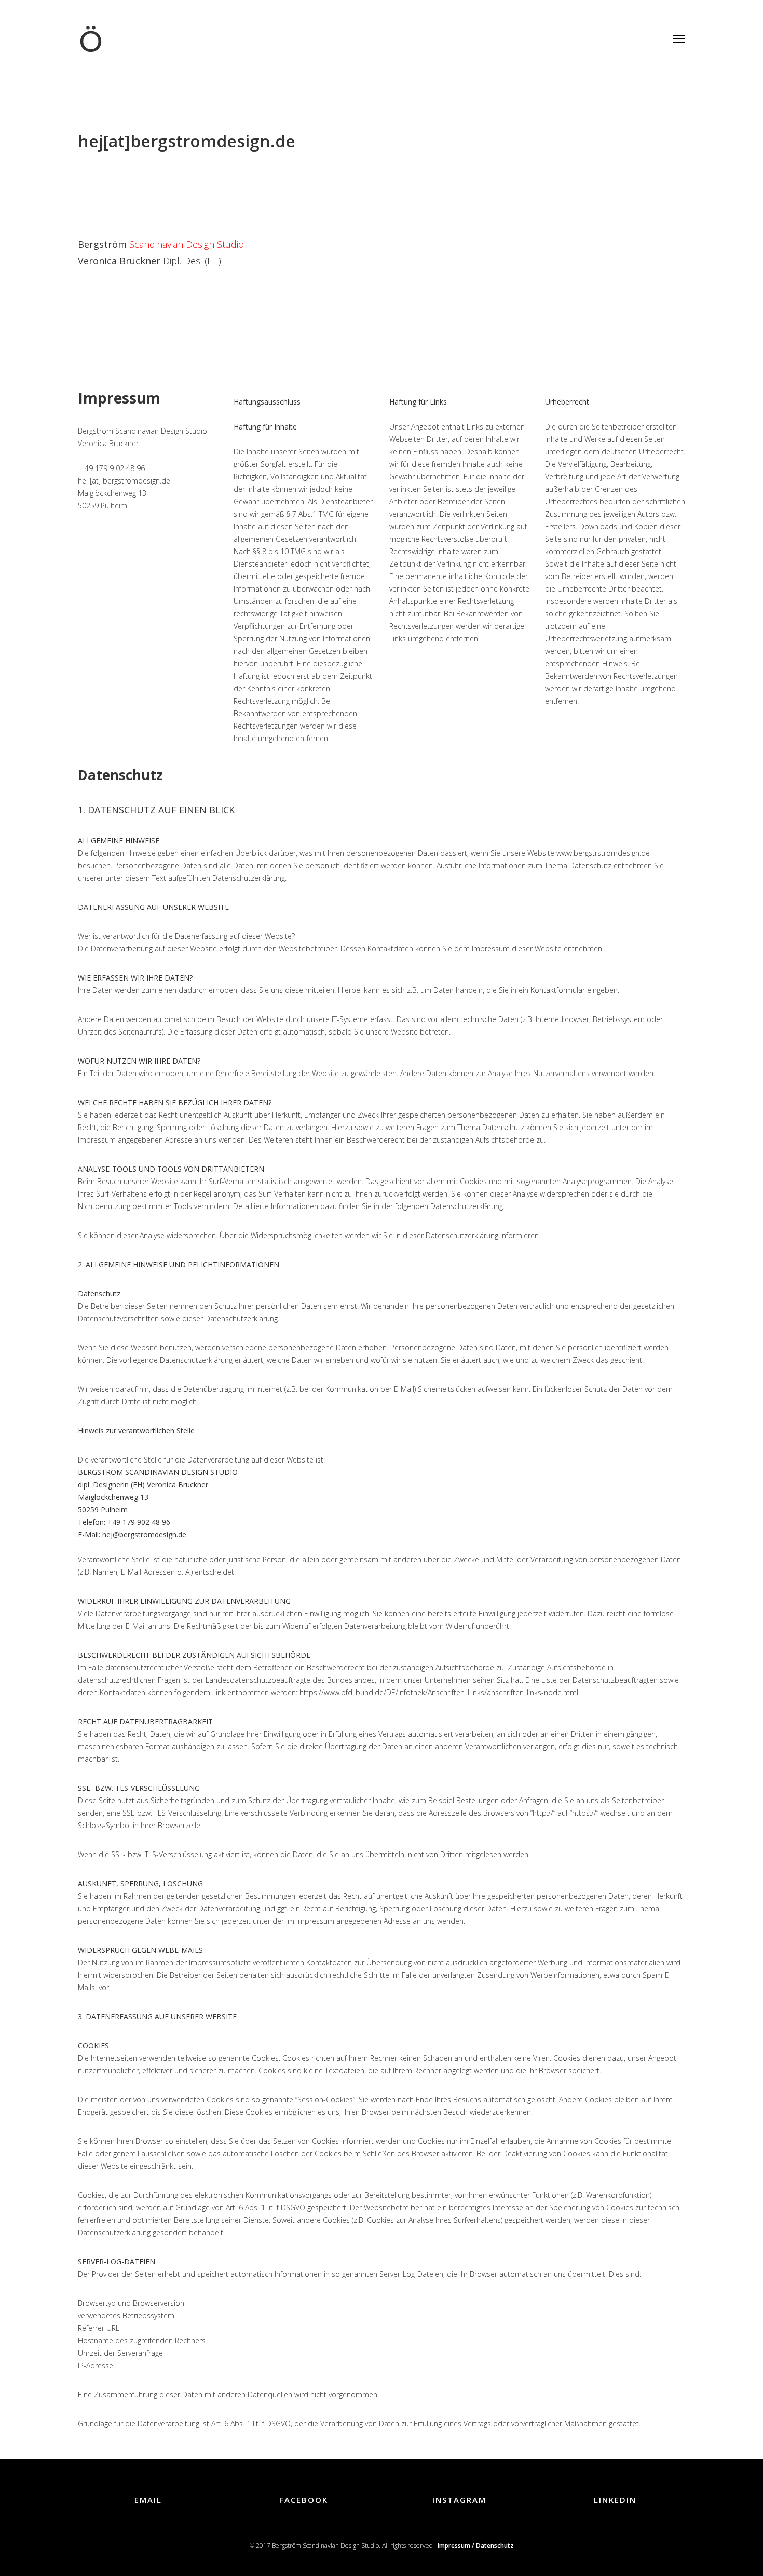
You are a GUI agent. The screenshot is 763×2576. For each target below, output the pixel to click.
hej (91, 141)
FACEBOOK (304, 2500)
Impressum (119, 398)
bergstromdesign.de (213, 141)
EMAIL (148, 2500)
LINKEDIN (615, 2500)
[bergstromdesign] (91, 30)
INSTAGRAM (459, 2500)
